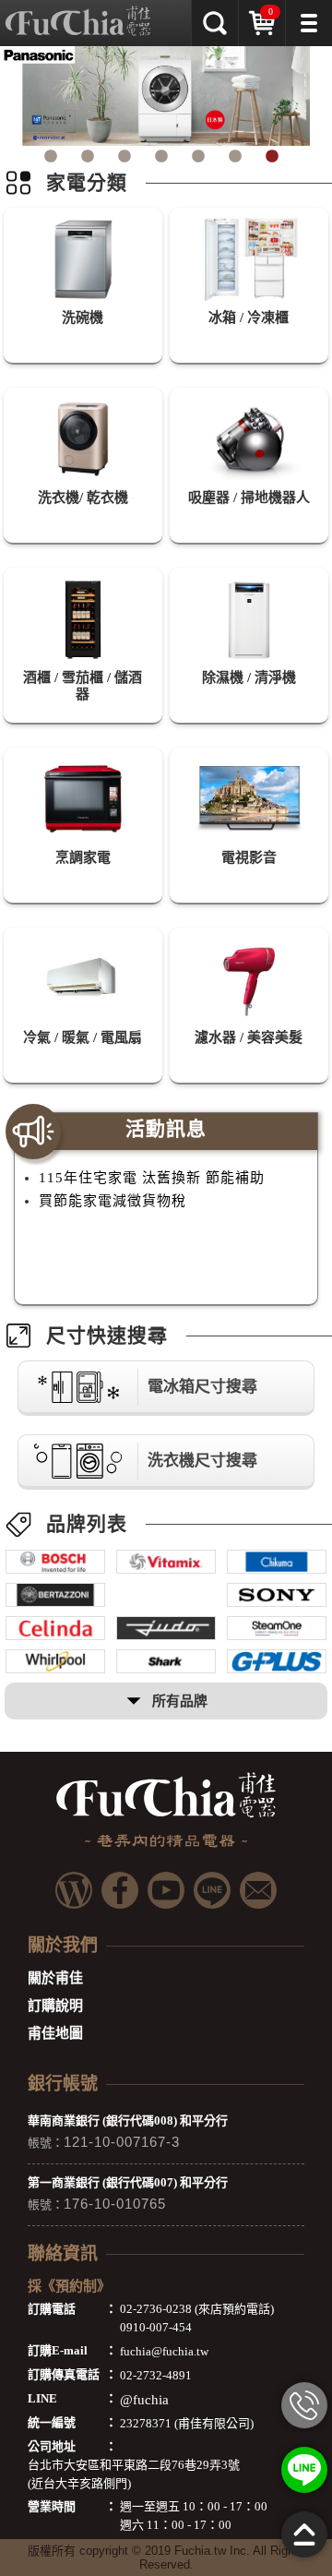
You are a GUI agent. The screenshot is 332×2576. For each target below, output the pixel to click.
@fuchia (144, 2400)
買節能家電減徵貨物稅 (113, 1201)
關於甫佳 (55, 1978)
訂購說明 (55, 2006)
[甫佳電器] (78, 14)
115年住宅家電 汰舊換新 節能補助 (152, 1178)
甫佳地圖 (55, 2033)
